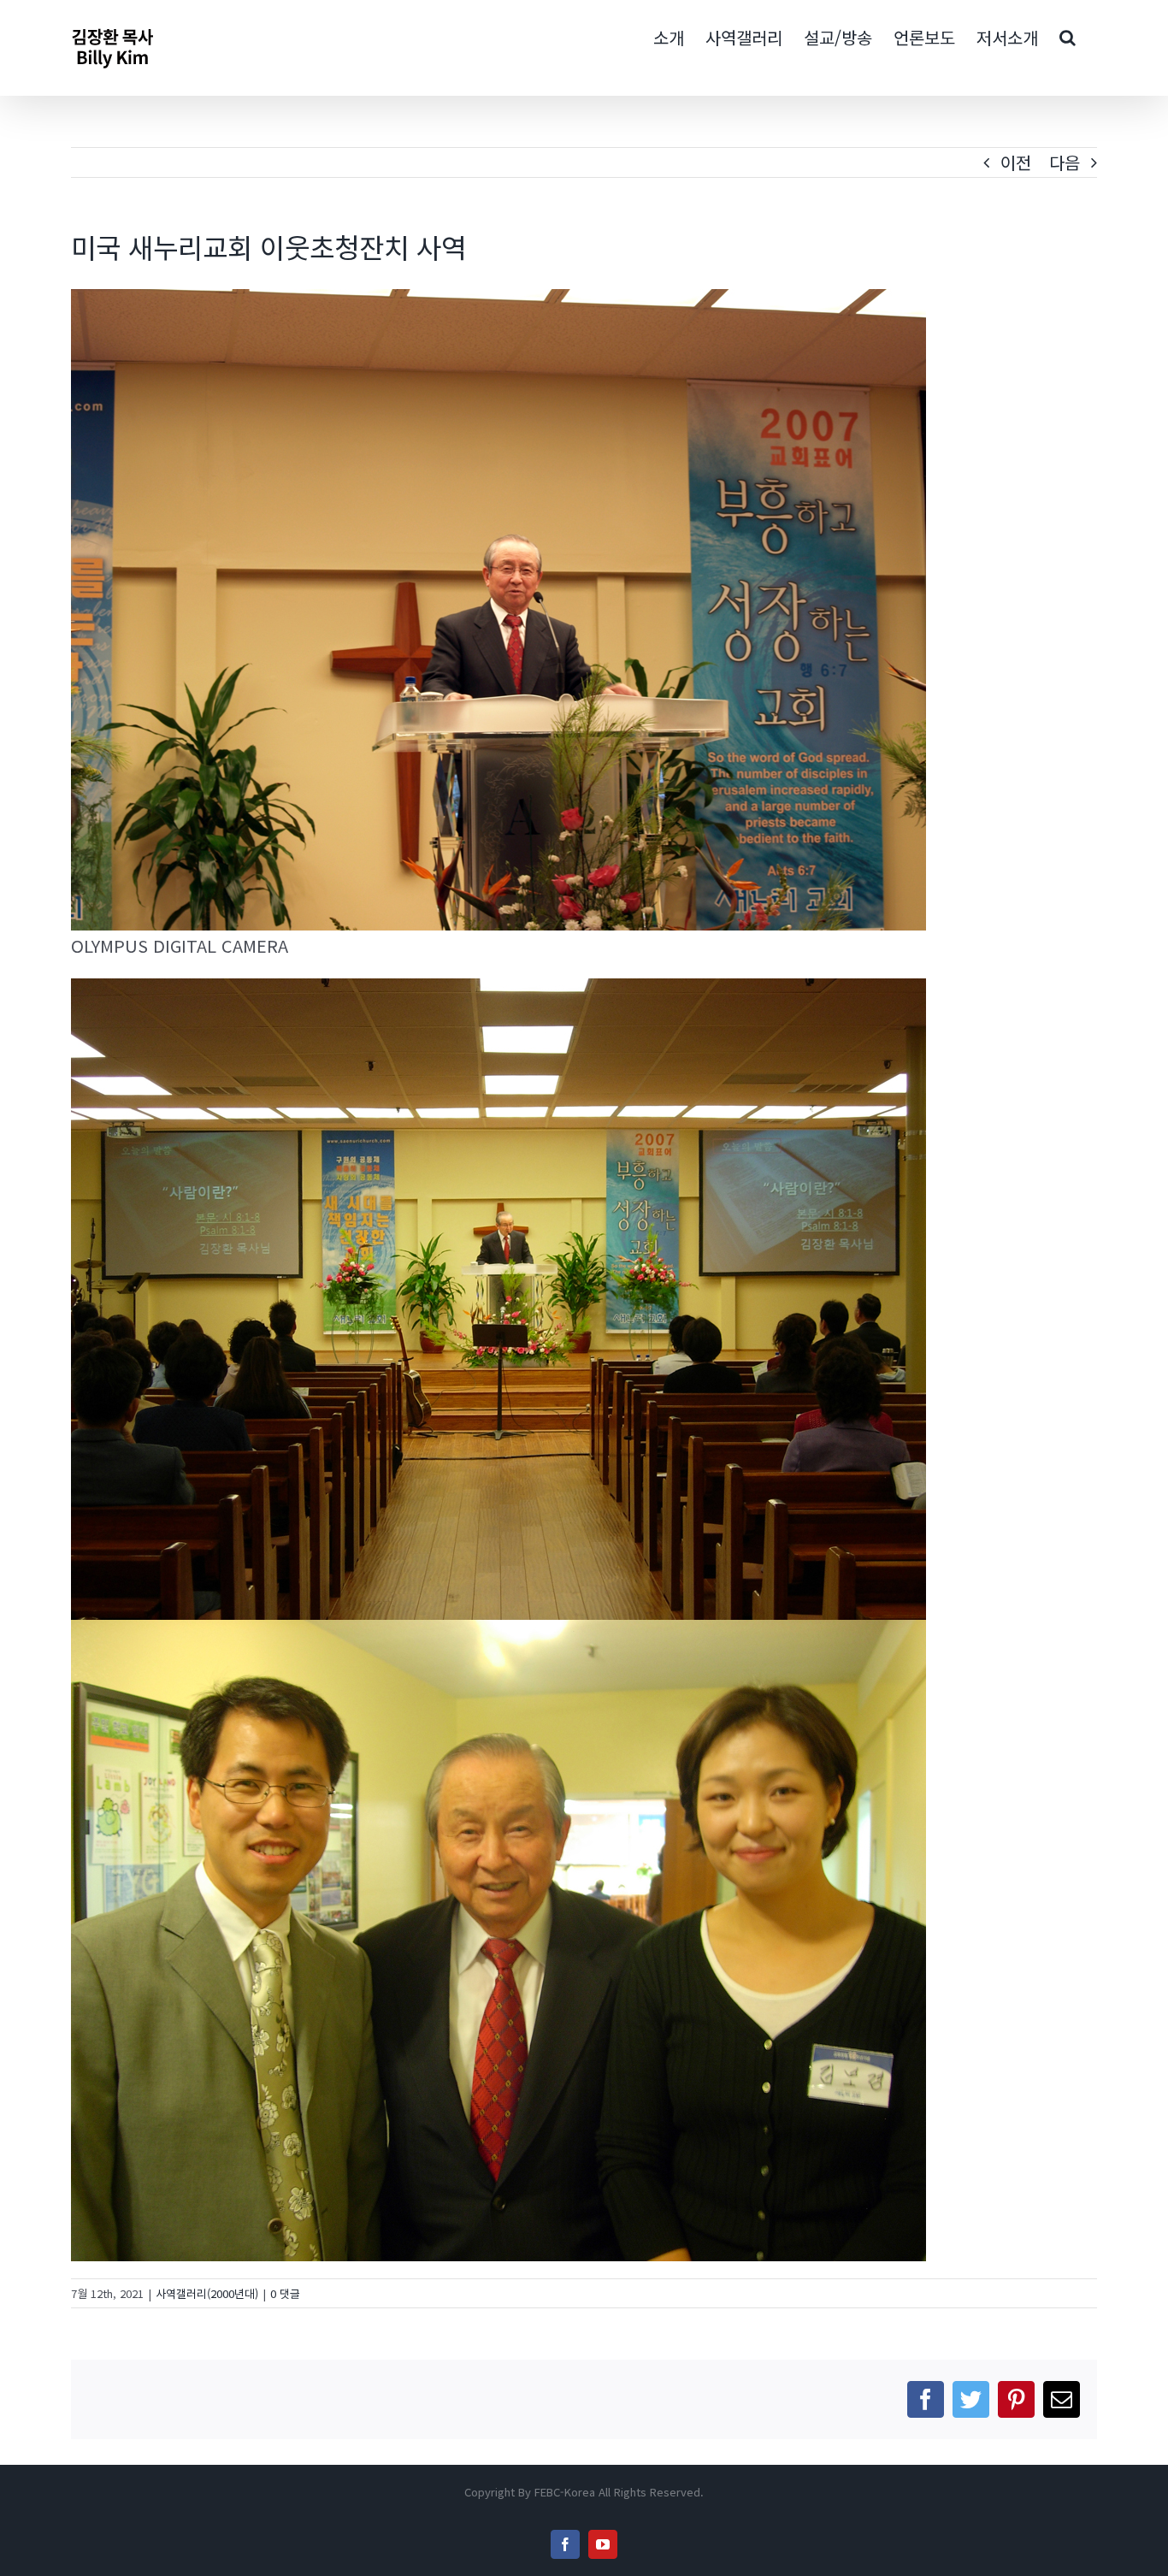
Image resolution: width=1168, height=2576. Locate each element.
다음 (1065, 162)
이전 (1016, 162)
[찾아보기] (1068, 36)
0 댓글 (285, 2293)
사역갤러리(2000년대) (207, 2293)
